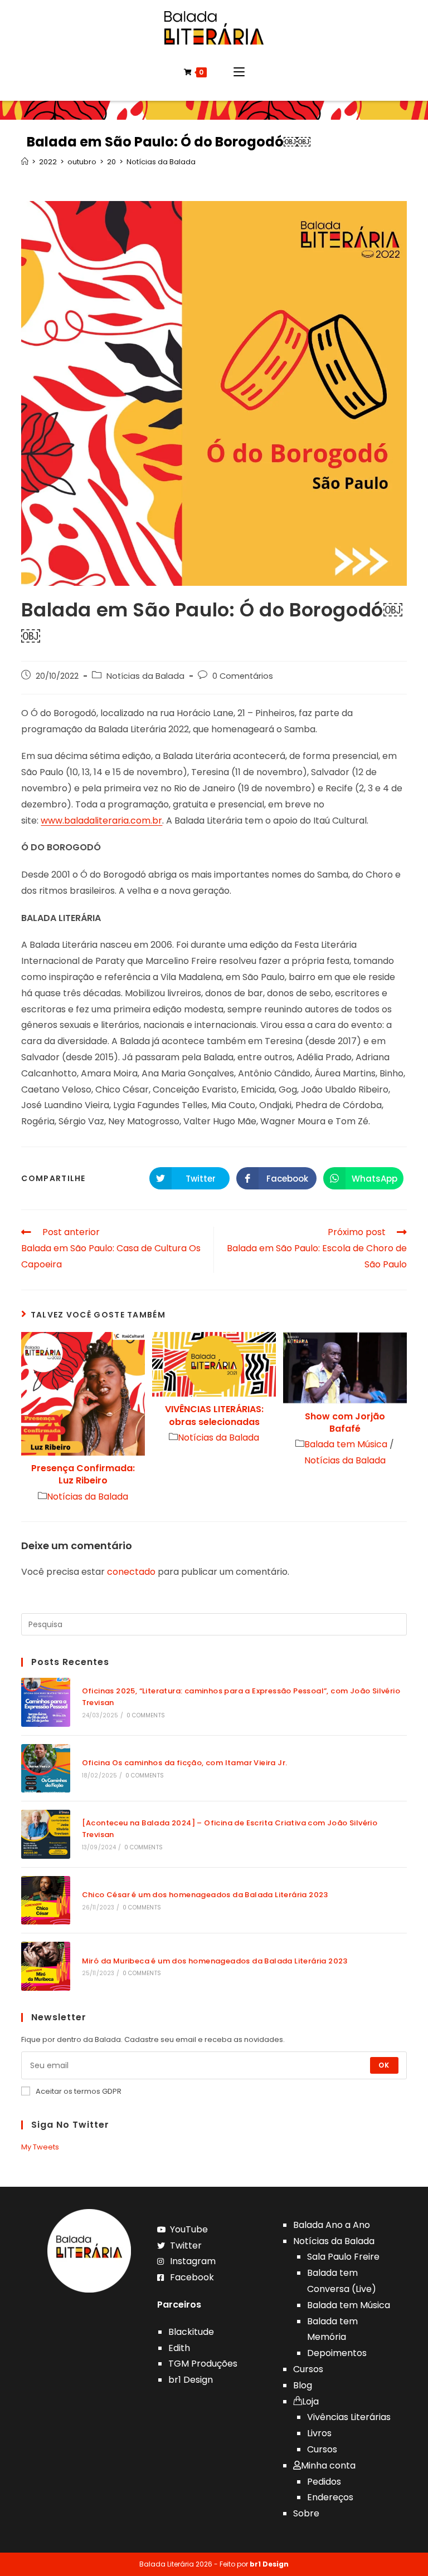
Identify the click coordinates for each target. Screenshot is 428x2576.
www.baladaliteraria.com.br (101, 821)
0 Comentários (243, 676)
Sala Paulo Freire (343, 2257)
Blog (303, 2385)
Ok (384, 2065)
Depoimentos (337, 2353)
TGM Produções (203, 2364)
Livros (319, 2433)
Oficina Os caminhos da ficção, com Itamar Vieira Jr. (185, 1763)
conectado (131, 1572)
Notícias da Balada (145, 676)
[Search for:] (214, 1624)
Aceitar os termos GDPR (79, 2091)
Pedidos (324, 2482)
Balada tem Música (346, 1444)
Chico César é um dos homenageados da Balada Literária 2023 (205, 1895)
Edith (179, 2348)
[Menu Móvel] (239, 72)
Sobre (306, 2513)
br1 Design (191, 2380)
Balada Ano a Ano (332, 2225)
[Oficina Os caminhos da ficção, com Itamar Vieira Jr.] (45, 1768)
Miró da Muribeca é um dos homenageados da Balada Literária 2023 (215, 1961)
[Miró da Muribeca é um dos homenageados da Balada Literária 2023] (45, 1966)
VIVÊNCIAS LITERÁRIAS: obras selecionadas (214, 1416)
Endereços (330, 2497)
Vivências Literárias (349, 2417)
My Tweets (40, 2147)
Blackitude (191, 2332)
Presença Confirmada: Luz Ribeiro (83, 1475)
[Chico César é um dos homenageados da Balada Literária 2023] (45, 1900)
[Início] (25, 162)
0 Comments (146, 1715)
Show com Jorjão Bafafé (345, 1423)
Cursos (308, 2369)
